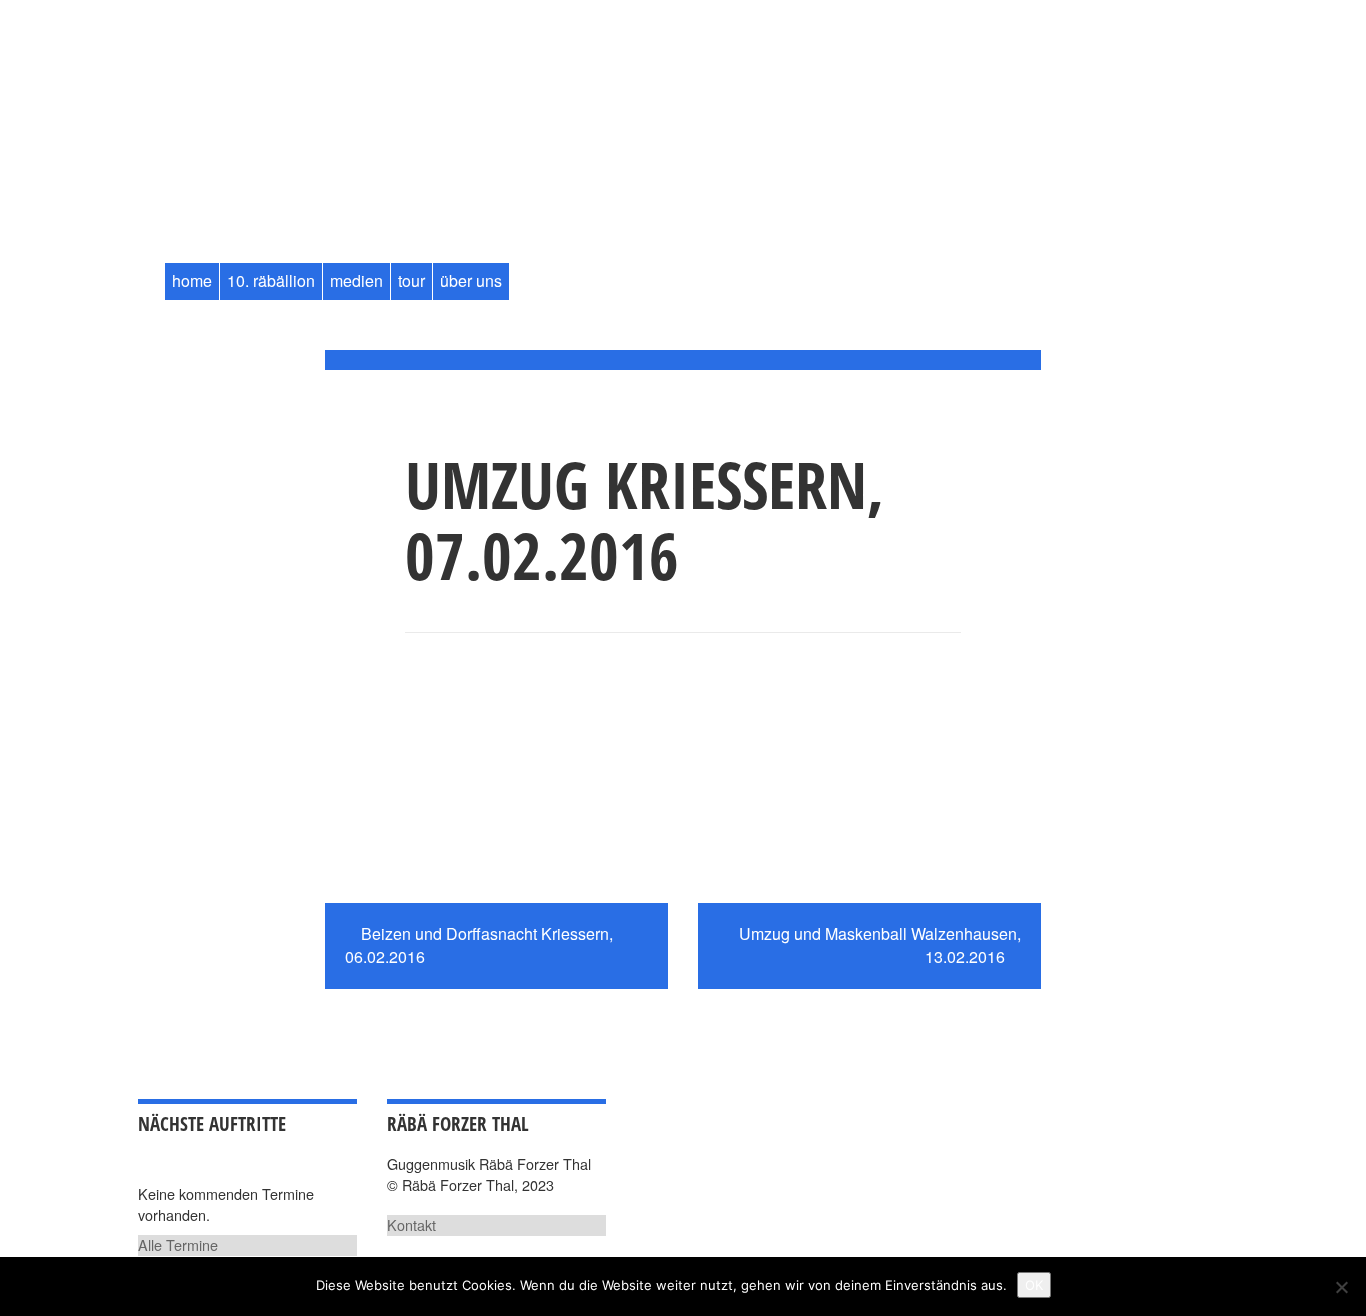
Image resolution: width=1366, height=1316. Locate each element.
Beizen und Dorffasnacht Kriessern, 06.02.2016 (479, 945)
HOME (192, 280)
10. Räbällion (271, 280)
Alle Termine (178, 1244)
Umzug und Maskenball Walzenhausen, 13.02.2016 (880, 945)
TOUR (411, 280)
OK (1034, 1285)
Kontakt (411, 1224)
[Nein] (1341, 1287)
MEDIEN (356, 280)
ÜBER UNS (471, 280)
